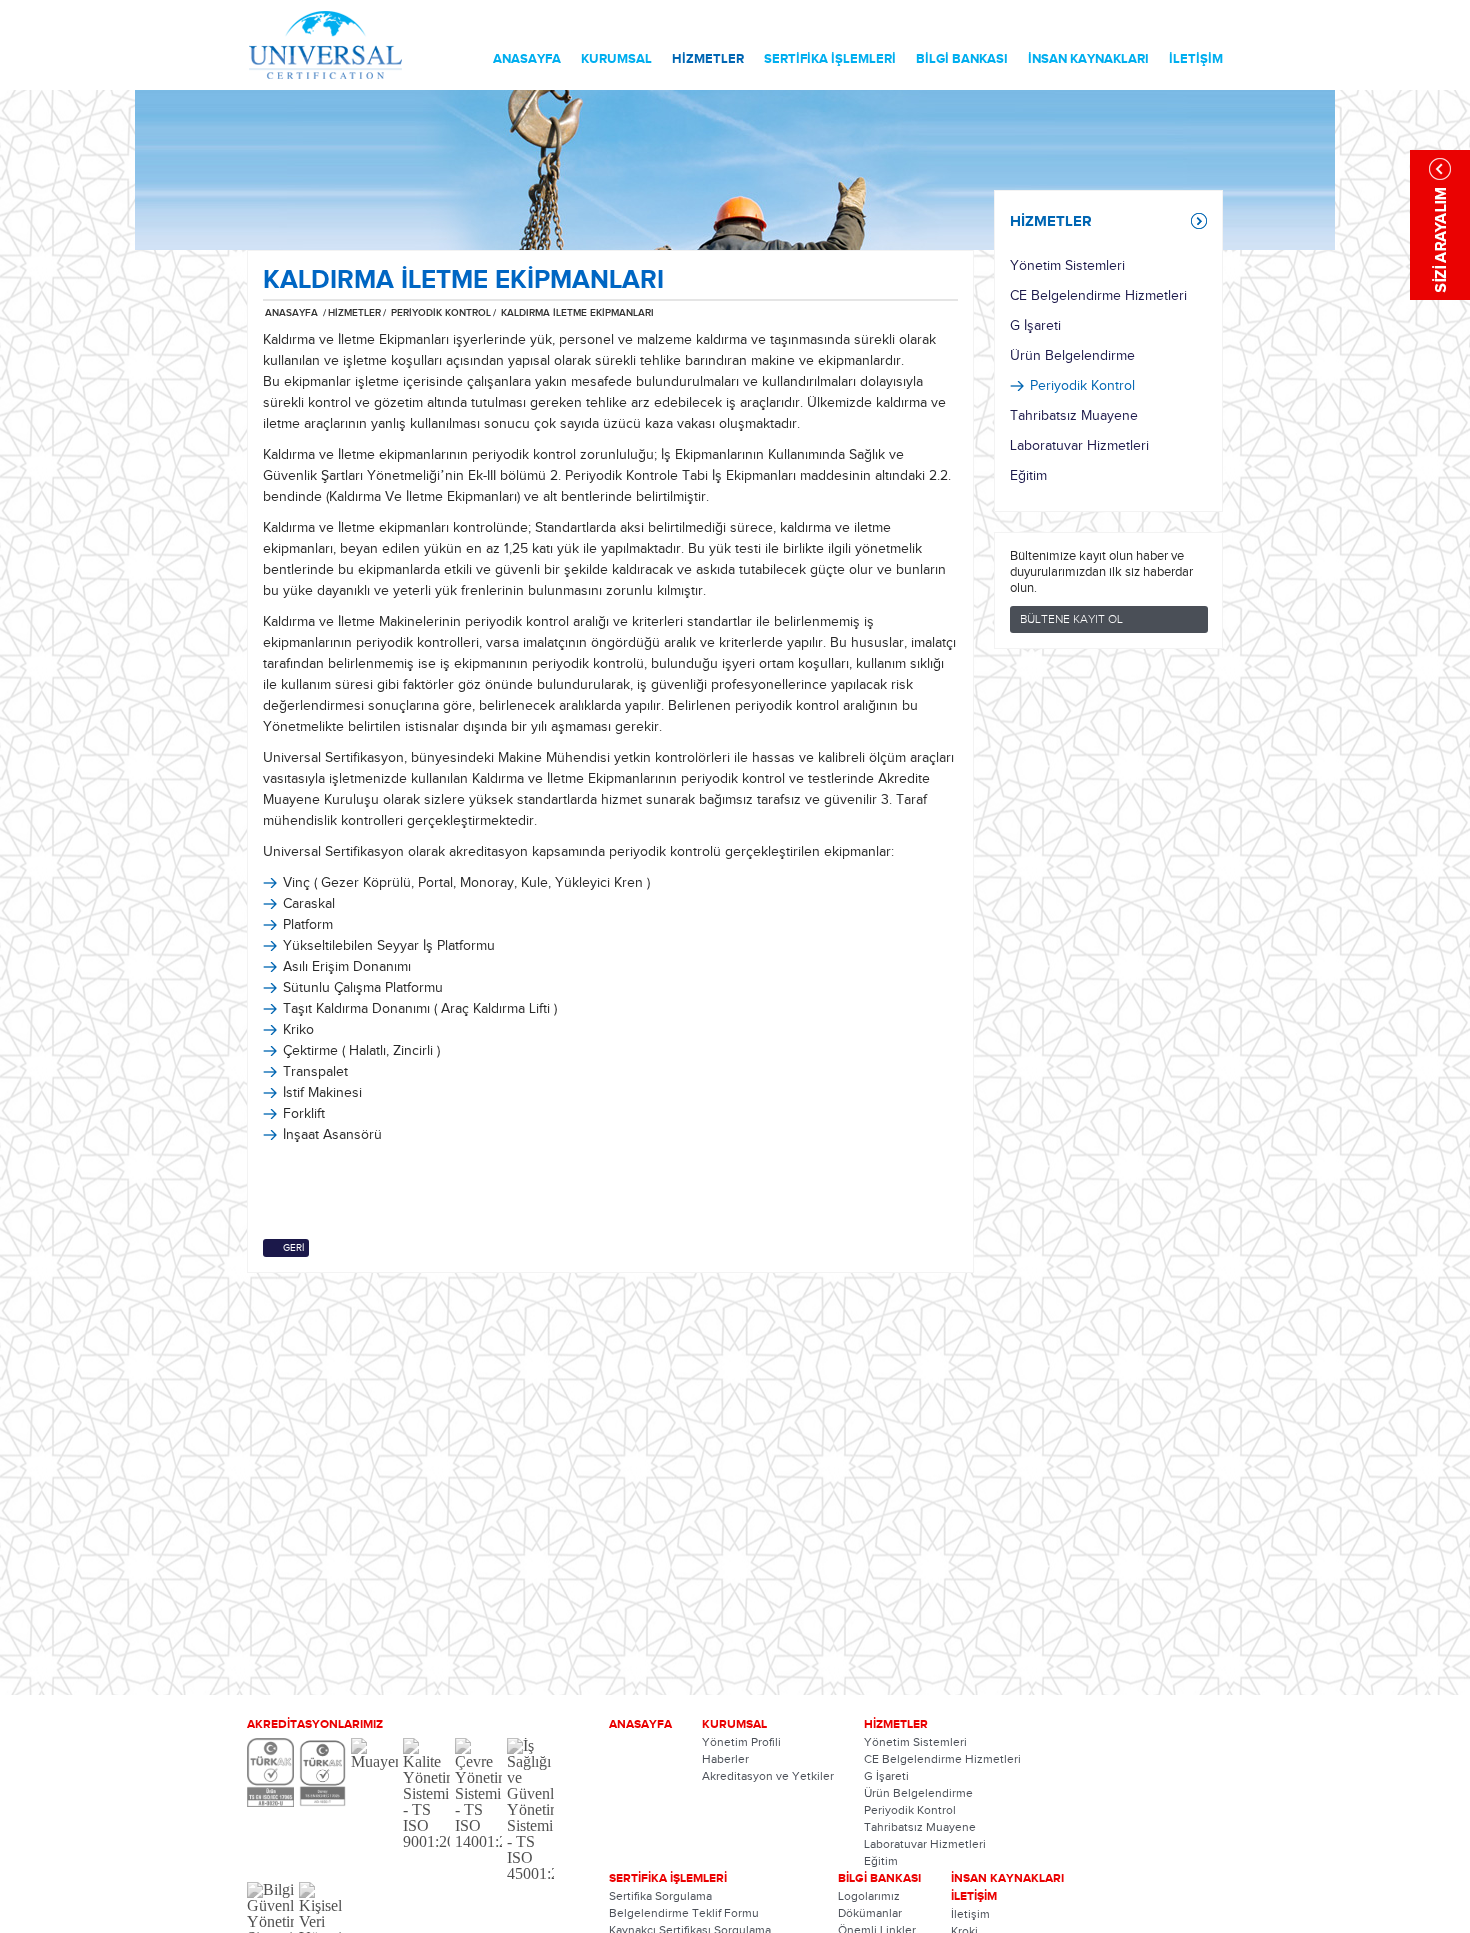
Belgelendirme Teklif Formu (684, 1913)
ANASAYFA (527, 59)
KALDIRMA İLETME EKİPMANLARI (577, 313)
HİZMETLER (708, 59)
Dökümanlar (870, 1913)
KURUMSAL (616, 59)
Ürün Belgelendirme (1072, 356)
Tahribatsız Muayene (1074, 416)
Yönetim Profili (741, 1742)
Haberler (725, 1759)
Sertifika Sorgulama (660, 1896)
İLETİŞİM (1196, 59)
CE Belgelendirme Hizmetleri (1098, 296)
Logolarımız (869, 1896)
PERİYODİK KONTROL (439, 313)
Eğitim (1028, 476)
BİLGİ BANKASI (962, 59)
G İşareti (1035, 326)
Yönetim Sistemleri (1067, 266)
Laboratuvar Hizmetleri (1079, 446)
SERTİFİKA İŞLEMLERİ (830, 59)
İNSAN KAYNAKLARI (1088, 59)
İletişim (970, 1914)
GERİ (293, 1248)
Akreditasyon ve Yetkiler (768, 1776)
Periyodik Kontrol (1082, 386)
